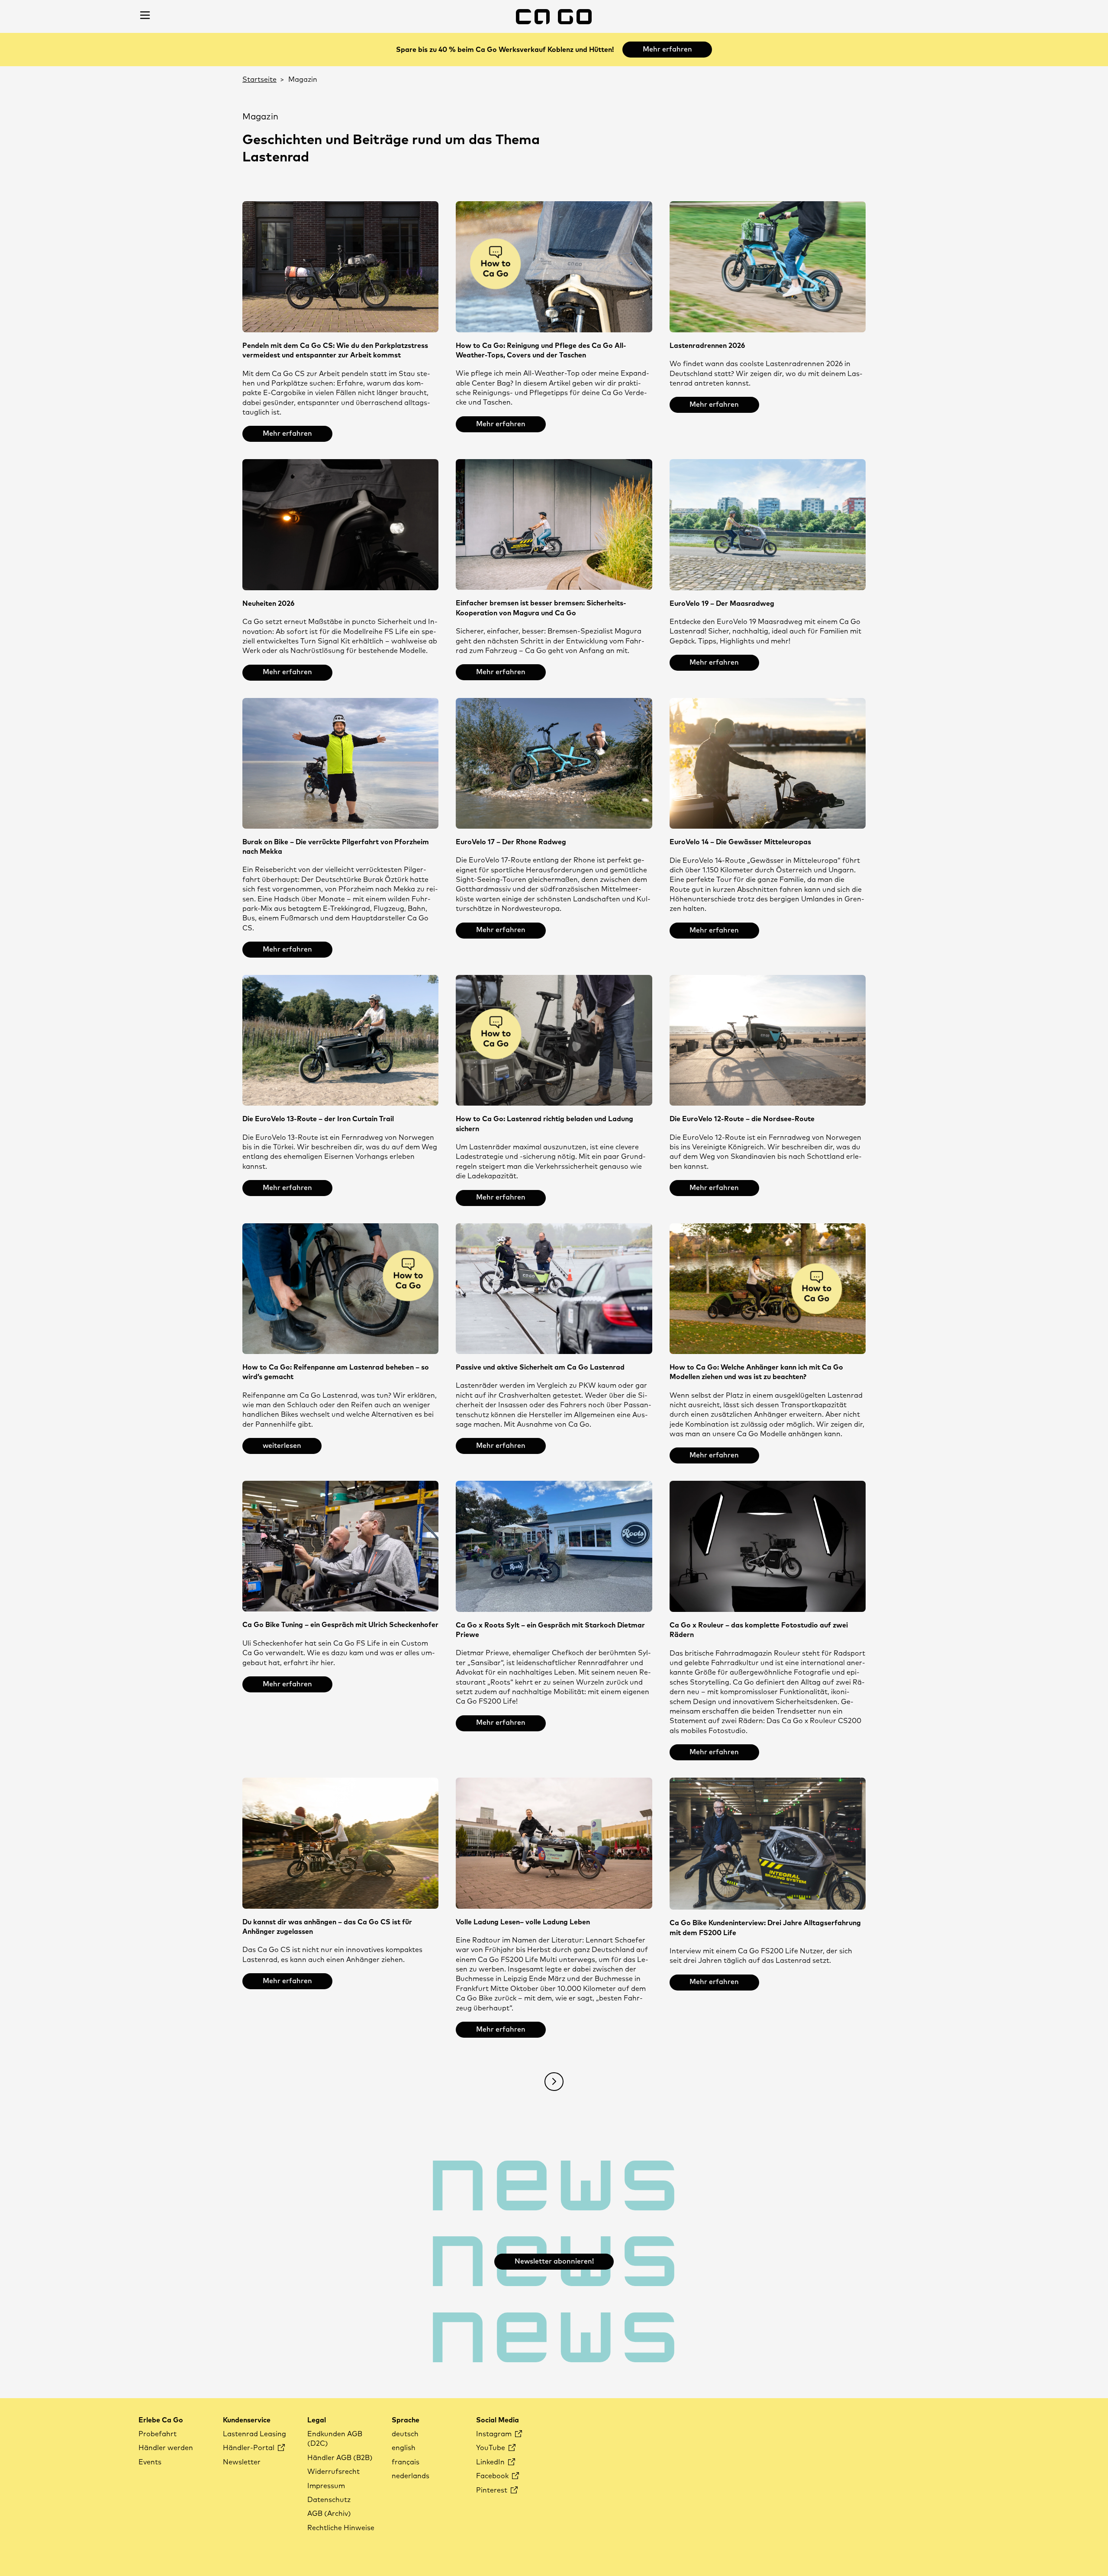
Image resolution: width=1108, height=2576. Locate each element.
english (404, 2448)
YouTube (491, 2448)
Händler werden (166, 2448)
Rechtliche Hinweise (341, 2528)
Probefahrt (158, 2434)
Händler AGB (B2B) (340, 2458)
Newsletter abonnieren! (554, 2261)
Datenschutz (329, 2500)
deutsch (405, 2434)
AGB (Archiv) (329, 2514)
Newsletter (242, 2462)
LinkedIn (491, 2462)
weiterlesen (282, 1446)
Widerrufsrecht (333, 2472)
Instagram (495, 2434)
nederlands (411, 2476)
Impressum (326, 2486)
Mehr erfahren (667, 49)
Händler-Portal (250, 2448)
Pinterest (493, 2490)
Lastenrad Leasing (254, 2434)
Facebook (493, 2476)
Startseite (259, 80)
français (406, 2462)
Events (150, 2462)
